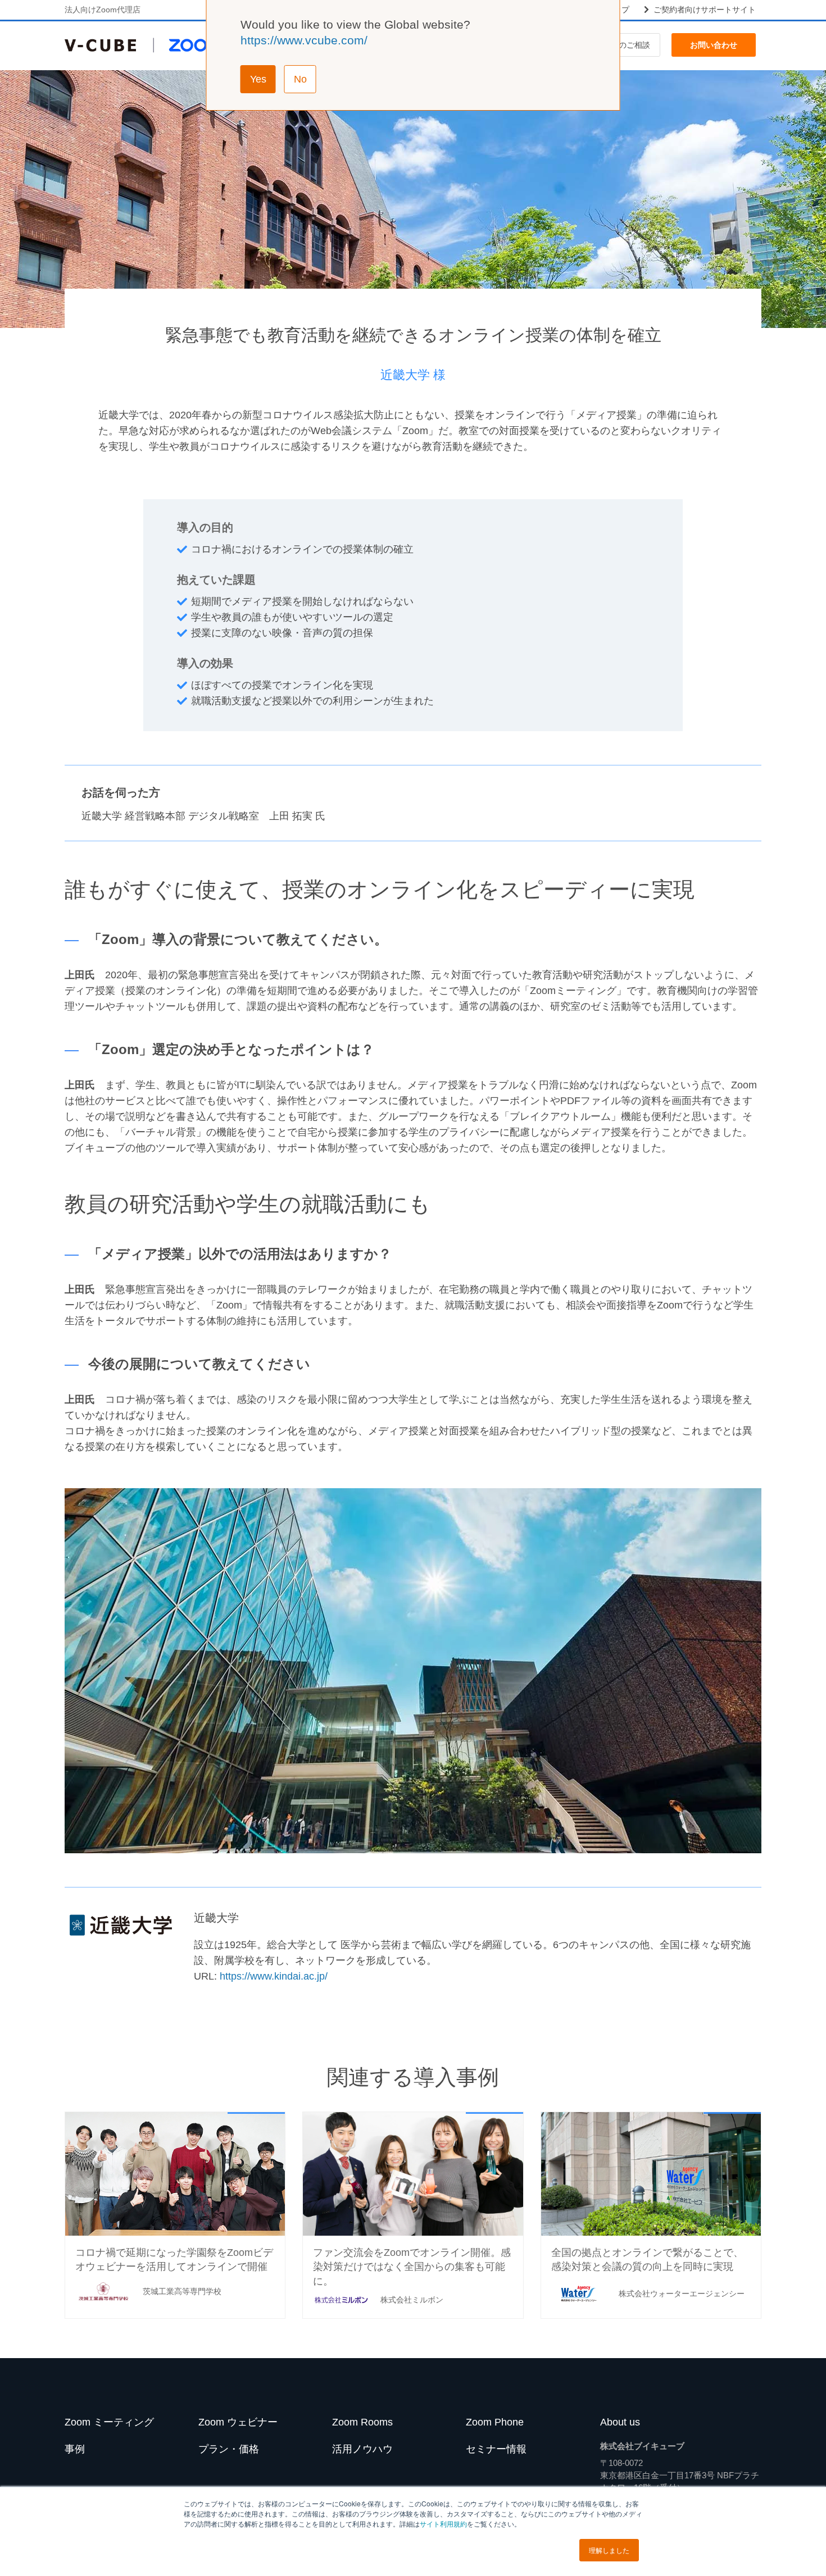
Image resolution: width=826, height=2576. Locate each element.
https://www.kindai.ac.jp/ (274, 1976)
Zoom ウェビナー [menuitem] (238, 2422)
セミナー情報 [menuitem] (496, 2449)
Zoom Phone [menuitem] (495, 2422)
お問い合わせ (714, 45)
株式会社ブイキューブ (642, 2446)
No (300, 79)
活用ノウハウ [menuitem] (362, 2449)
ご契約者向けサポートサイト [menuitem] (705, 10)
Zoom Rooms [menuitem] (362, 2422)
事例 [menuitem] (75, 2449)
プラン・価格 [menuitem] (229, 2449)
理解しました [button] (609, 2550)
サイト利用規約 (443, 2523)
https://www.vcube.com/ (304, 40)
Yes (258, 79)
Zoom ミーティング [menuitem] (109, 2422)
